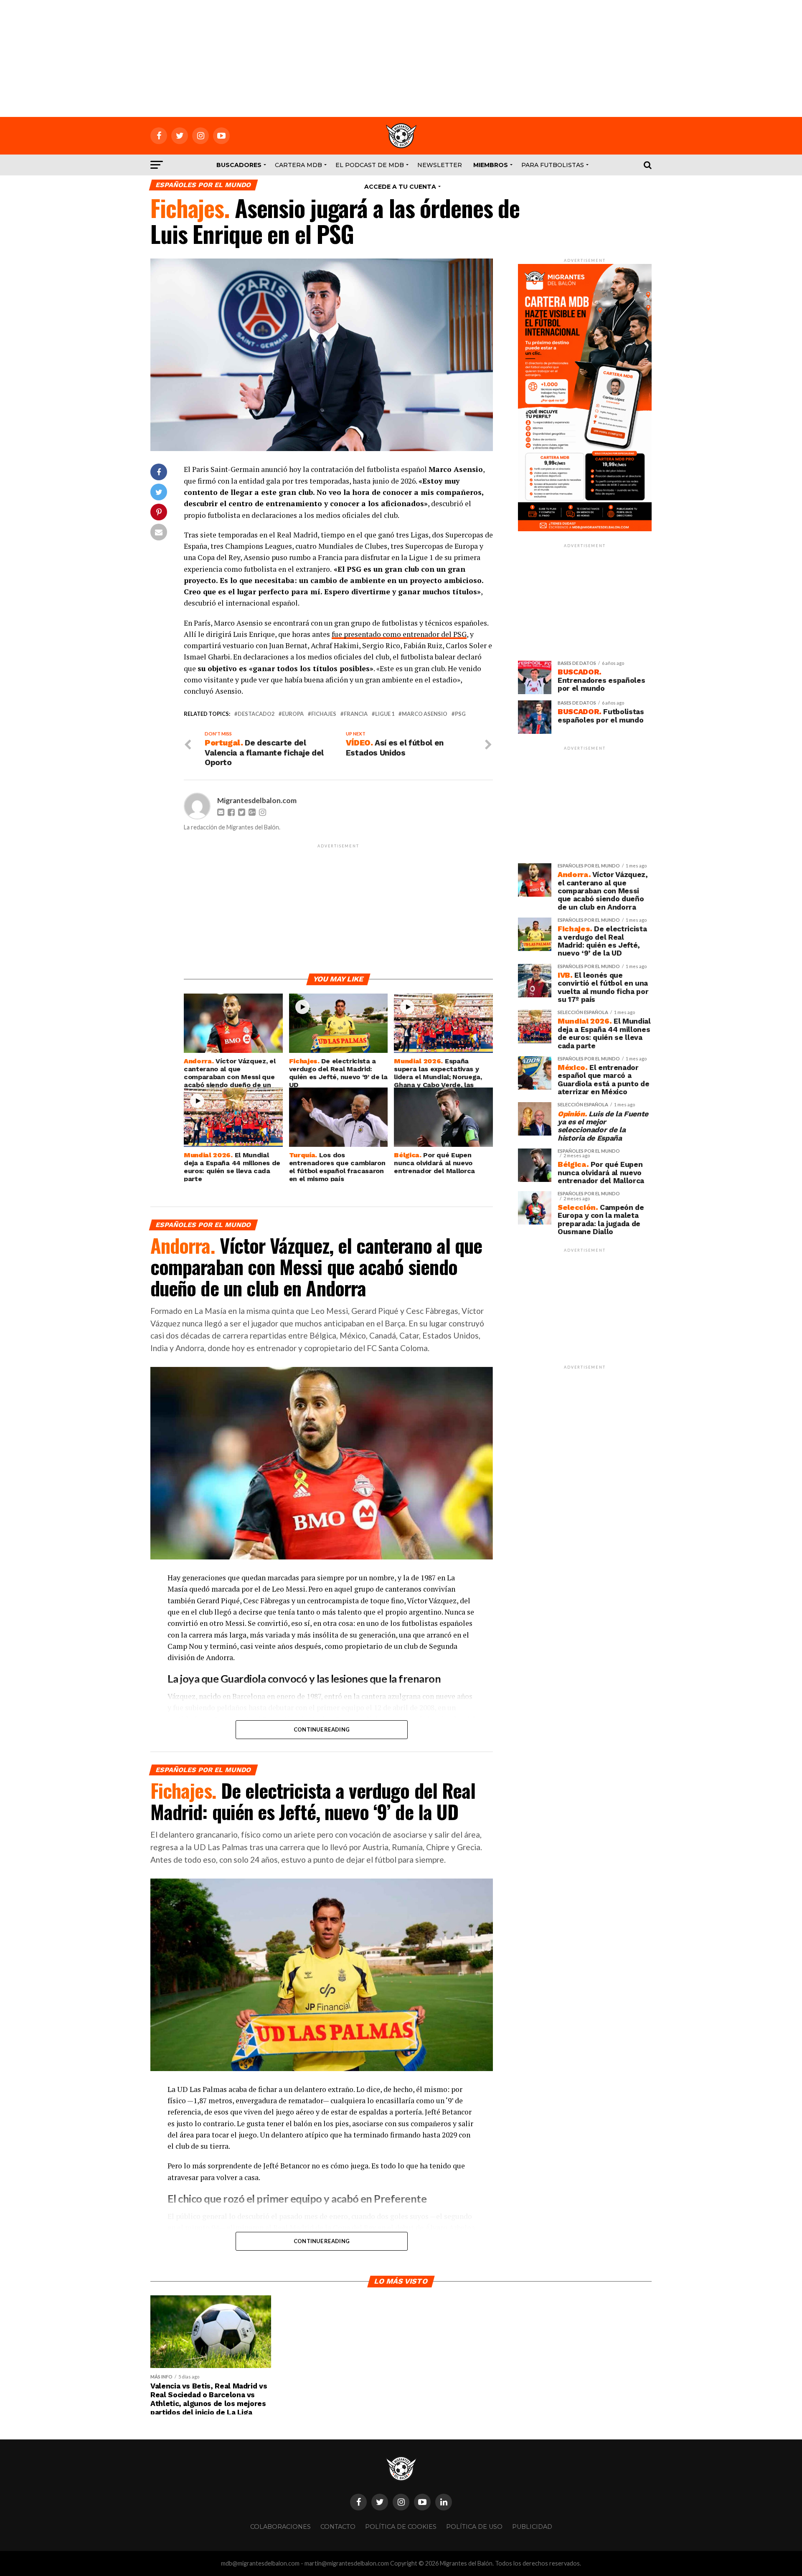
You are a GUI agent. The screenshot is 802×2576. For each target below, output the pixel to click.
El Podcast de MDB (370, 165)
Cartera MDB (298, 165)
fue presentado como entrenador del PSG (399, 634)
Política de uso (474, 2527)
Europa (293, 714)
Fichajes (324, 714)
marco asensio (425, 714)
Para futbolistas (553, 165)
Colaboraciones (280, 2527)
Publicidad (532, 2527)
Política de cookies (401, 2527)
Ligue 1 (385, 714)
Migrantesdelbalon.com (257, 800)
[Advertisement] (401, 58)
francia (356, 714)
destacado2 (256, 714)
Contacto (338, 2527)
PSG (460, 714)
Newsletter (440, 165)
